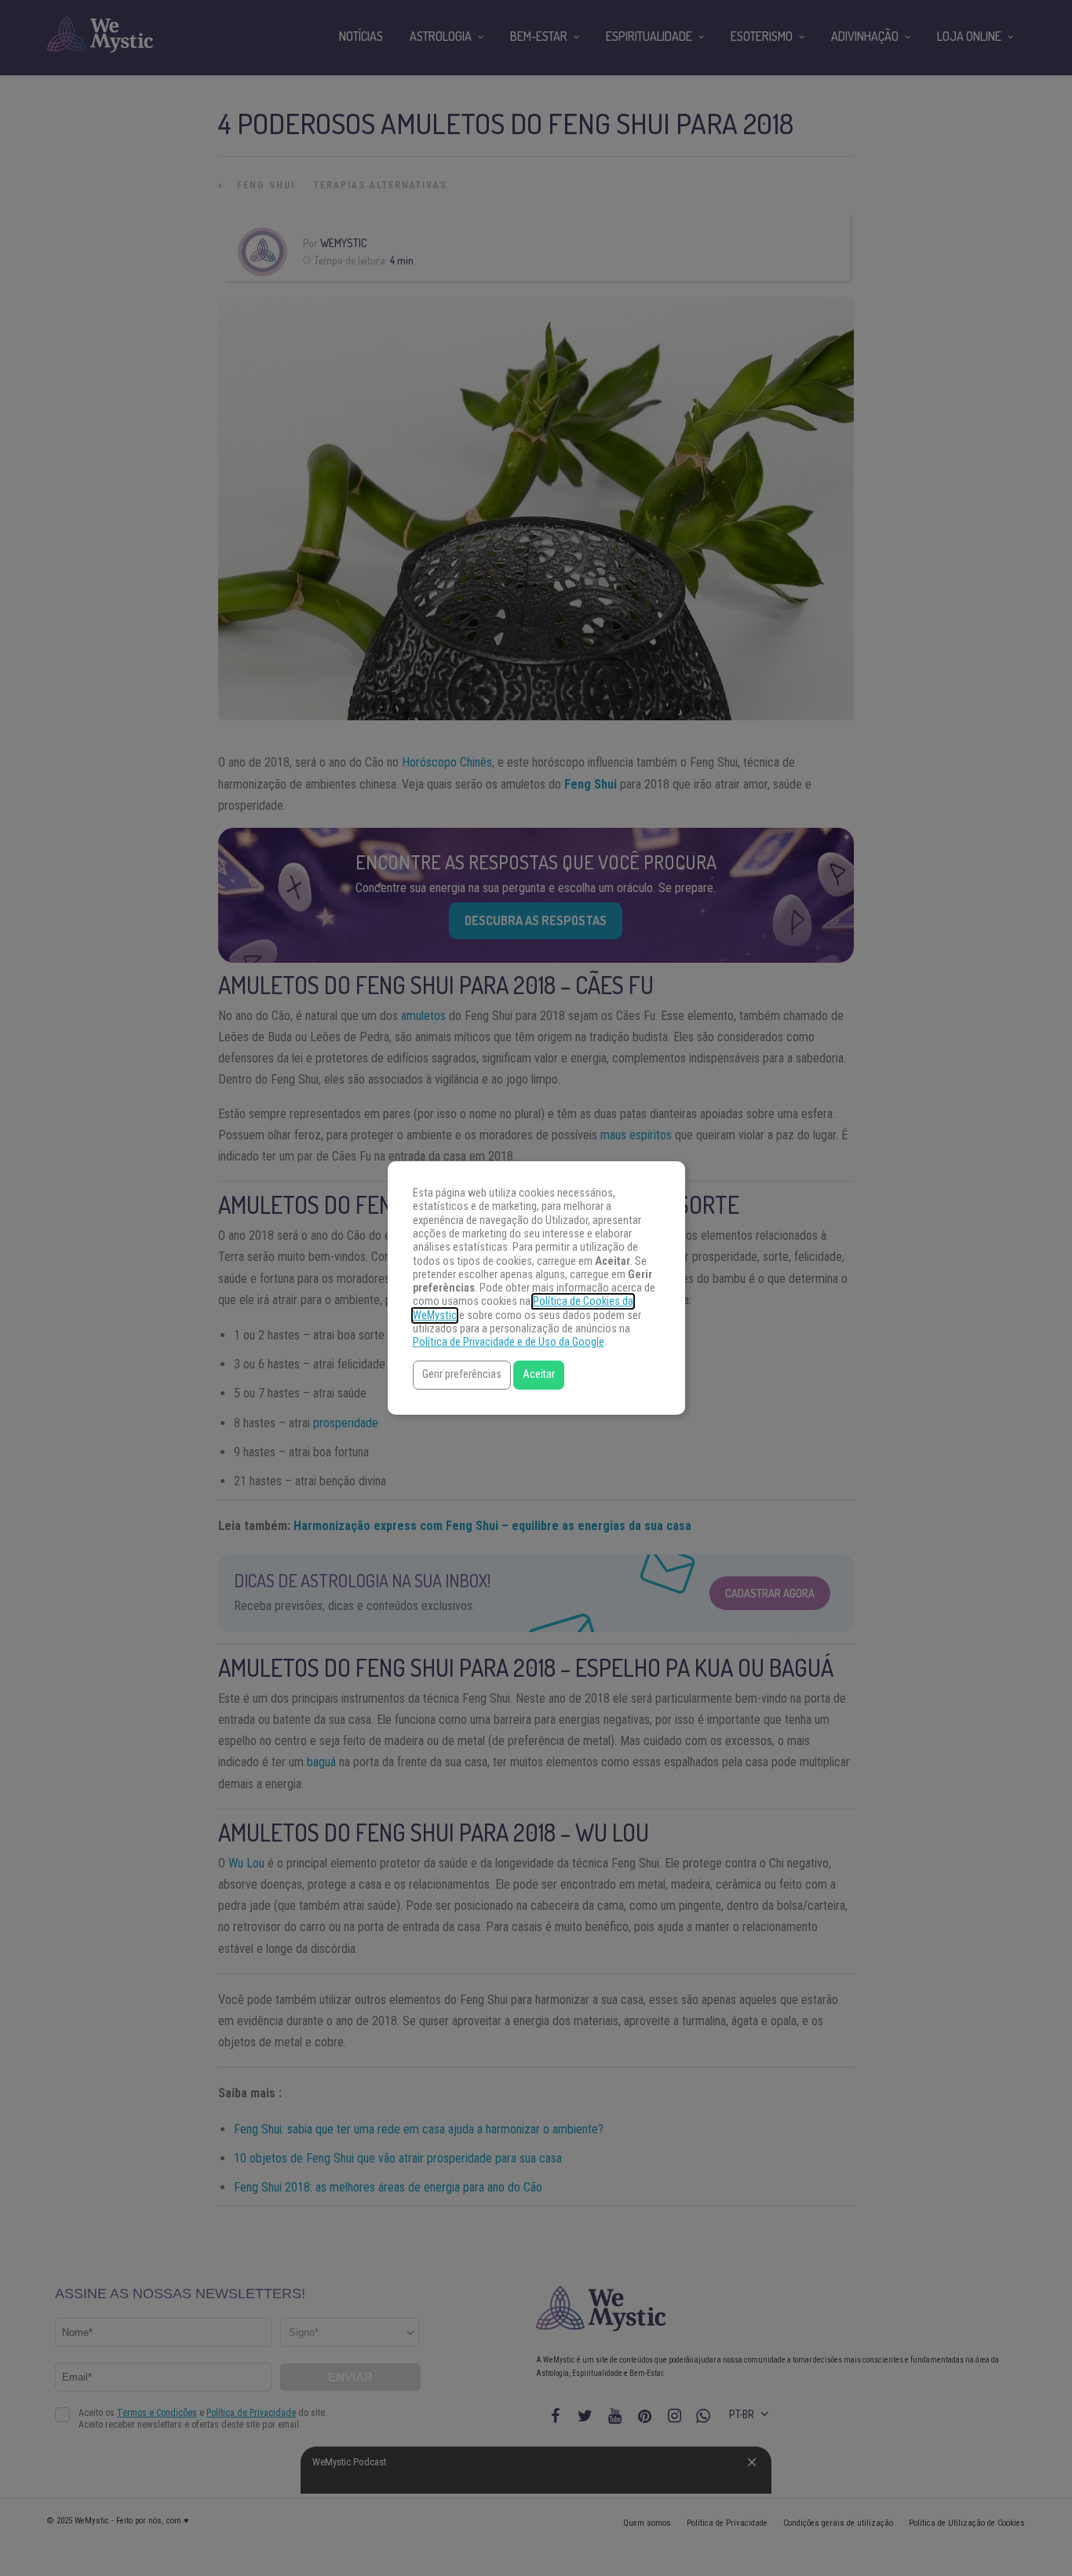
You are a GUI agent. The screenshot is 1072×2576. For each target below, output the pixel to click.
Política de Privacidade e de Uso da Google (509, 1342)
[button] (462, 1375)
